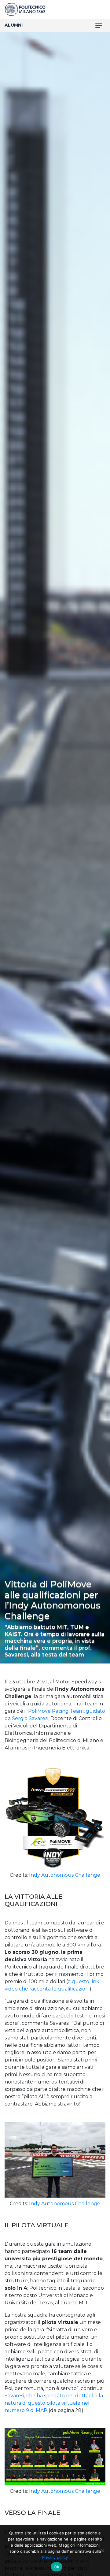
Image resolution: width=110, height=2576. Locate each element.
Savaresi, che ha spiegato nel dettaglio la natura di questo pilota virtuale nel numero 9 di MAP (54, 2403)
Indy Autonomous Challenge (65, 1875)
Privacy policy (55, 2557)
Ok (57, 2567)
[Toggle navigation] (95, 25)
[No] (102, 2551)
